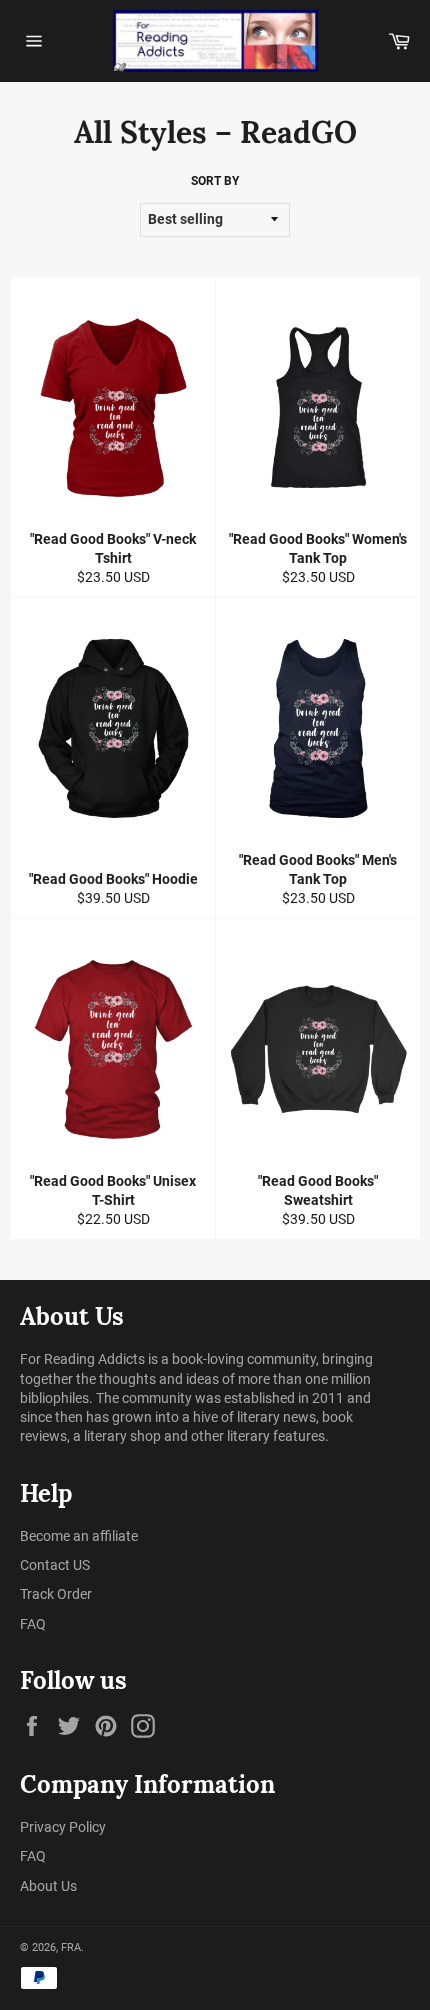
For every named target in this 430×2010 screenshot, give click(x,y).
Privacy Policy (63, 1827)
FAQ (33, 1624)
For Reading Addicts (82, 1359)
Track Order (56, 1594)
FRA (71, 1947)
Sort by (215, 181)
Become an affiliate (79, 1536)
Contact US (55, 1565)
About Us (48, 1886)
